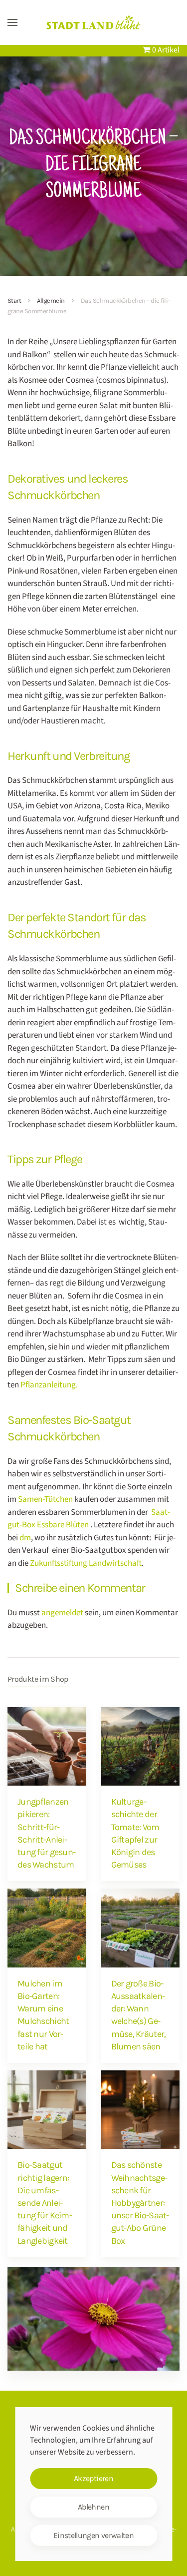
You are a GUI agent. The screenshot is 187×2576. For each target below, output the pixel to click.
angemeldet (62, 1613)
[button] (12, 22)
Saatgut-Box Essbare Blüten (89, 1519)
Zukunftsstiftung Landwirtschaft (85, 1563)
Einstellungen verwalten (93, 2535)
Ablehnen (93, 2507)
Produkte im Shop (38, 1679)
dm (25, 1538)
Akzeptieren (93, 2478)
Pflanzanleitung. (49, 1385)
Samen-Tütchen (45, 1499)
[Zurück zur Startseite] (94, 22)
